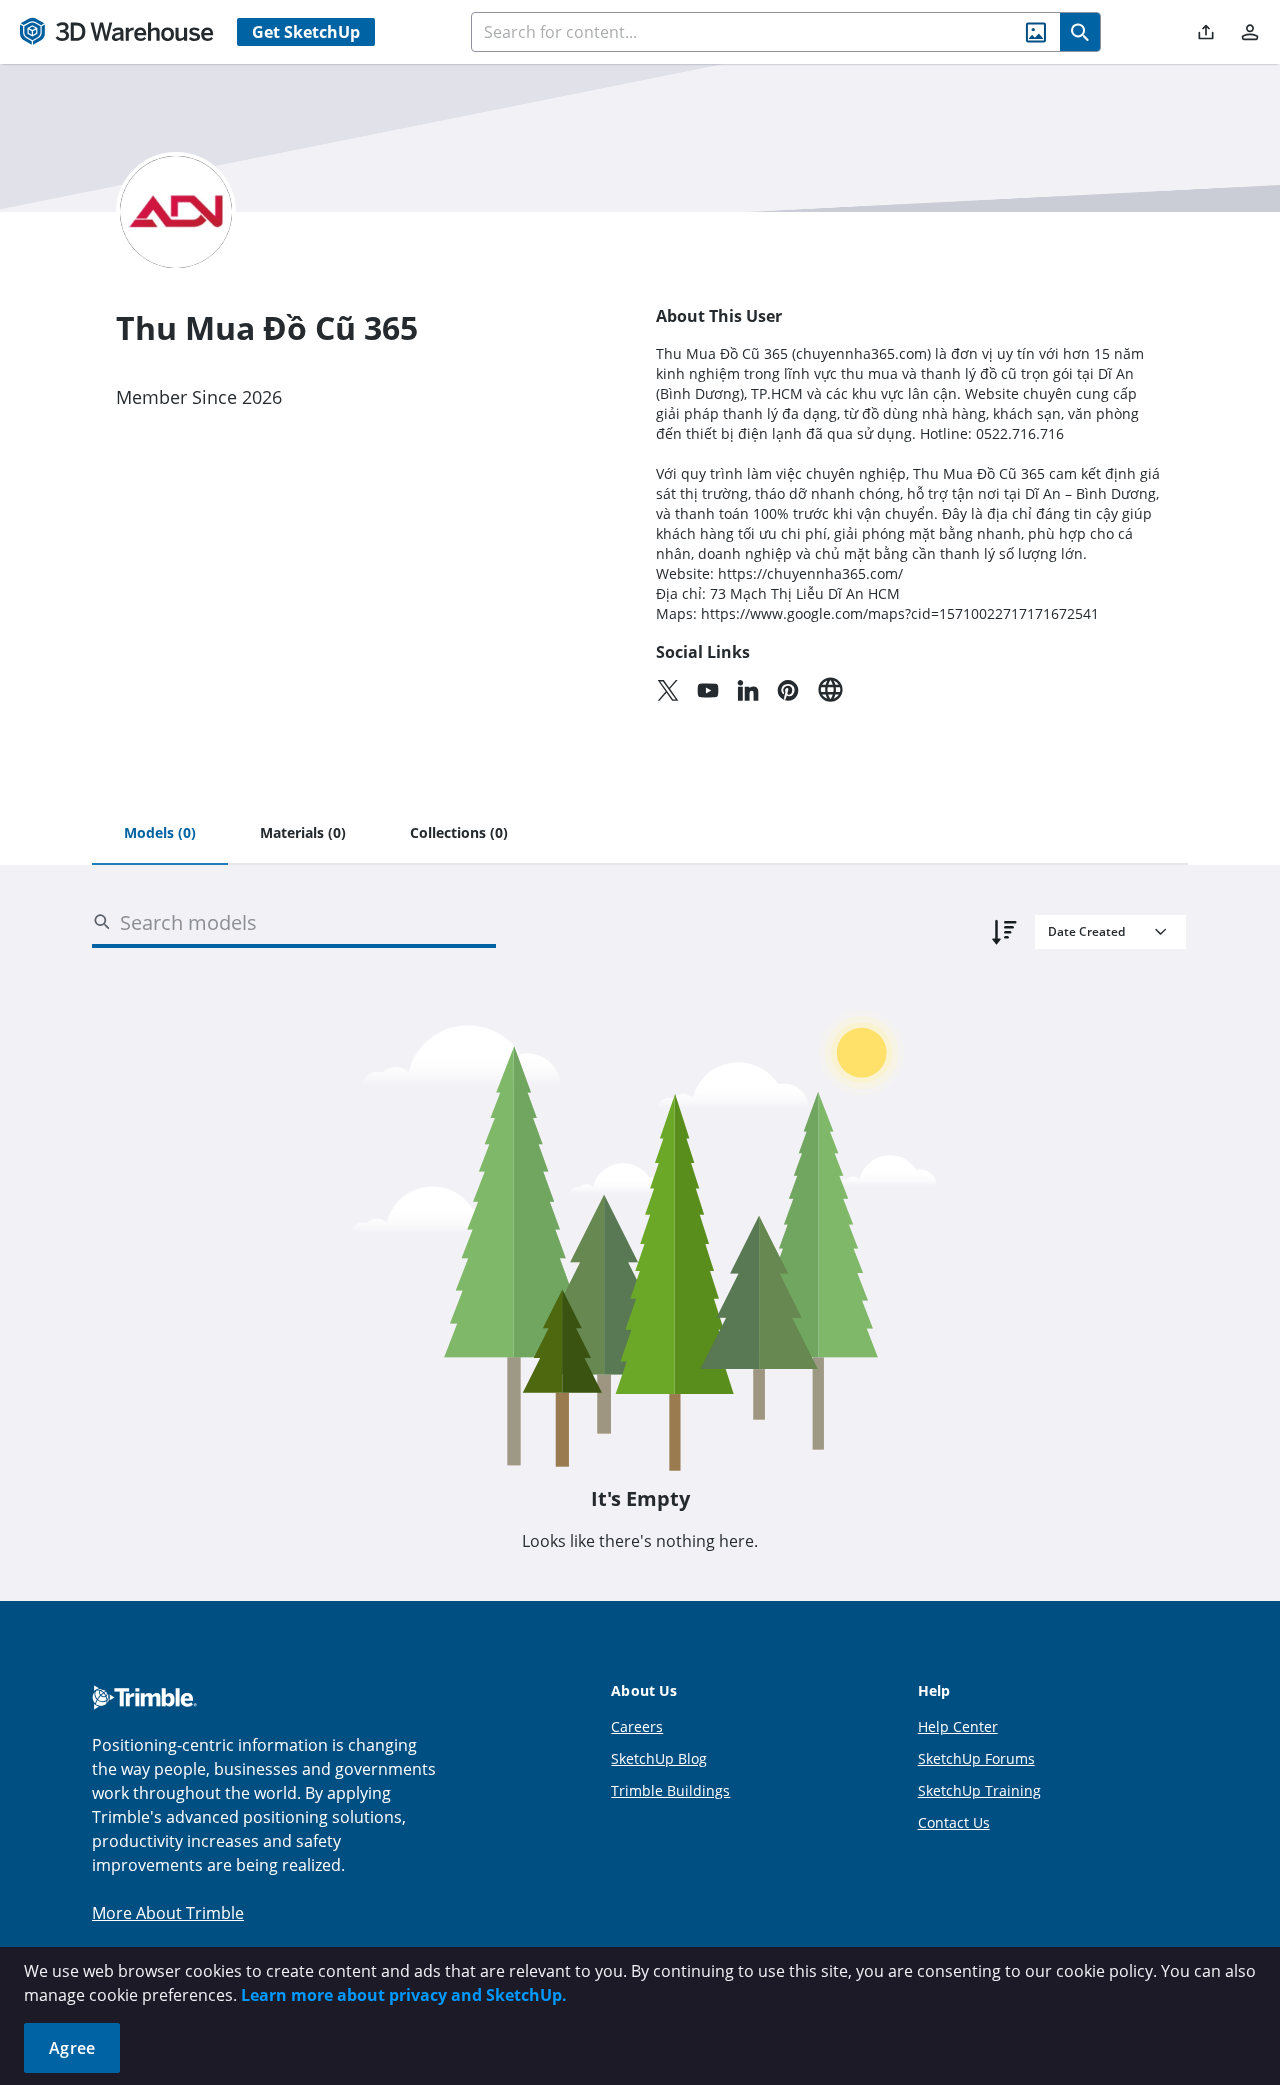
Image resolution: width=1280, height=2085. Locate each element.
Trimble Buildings (670, 1790)
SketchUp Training (979, 1790)
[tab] (160, 834)
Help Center (958, 1726)
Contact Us (954, 1822)
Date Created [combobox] (1086, 931)
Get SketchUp (306, 32)
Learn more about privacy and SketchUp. (404, 1995)
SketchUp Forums (976, 1758)
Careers (637, 1726)
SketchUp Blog (659, 1758)
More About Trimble (168, 1913)
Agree (72, 2048)
